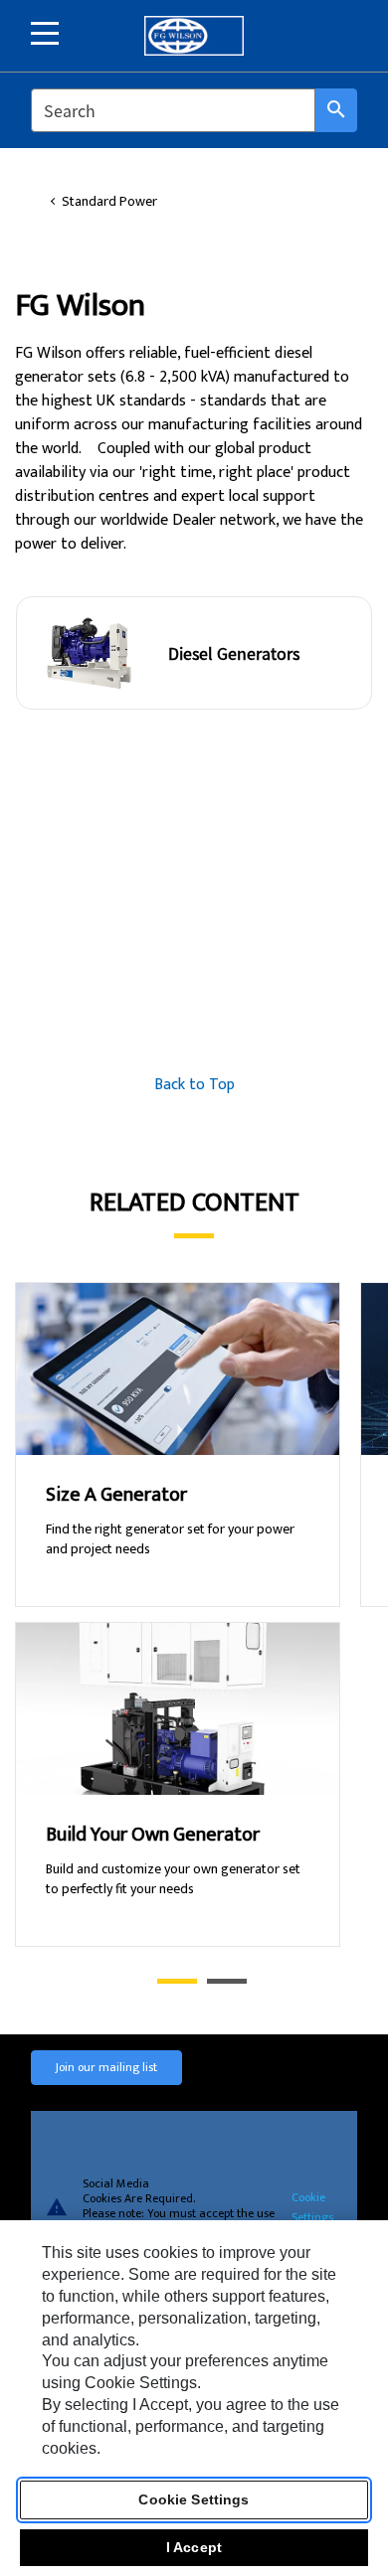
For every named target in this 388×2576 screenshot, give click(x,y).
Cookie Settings (312, 2206)
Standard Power (109, 202)
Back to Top (194, 1085)
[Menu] (45, 33)
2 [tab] (217, 1981)
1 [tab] (167, 1981)
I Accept (194, 2547)
